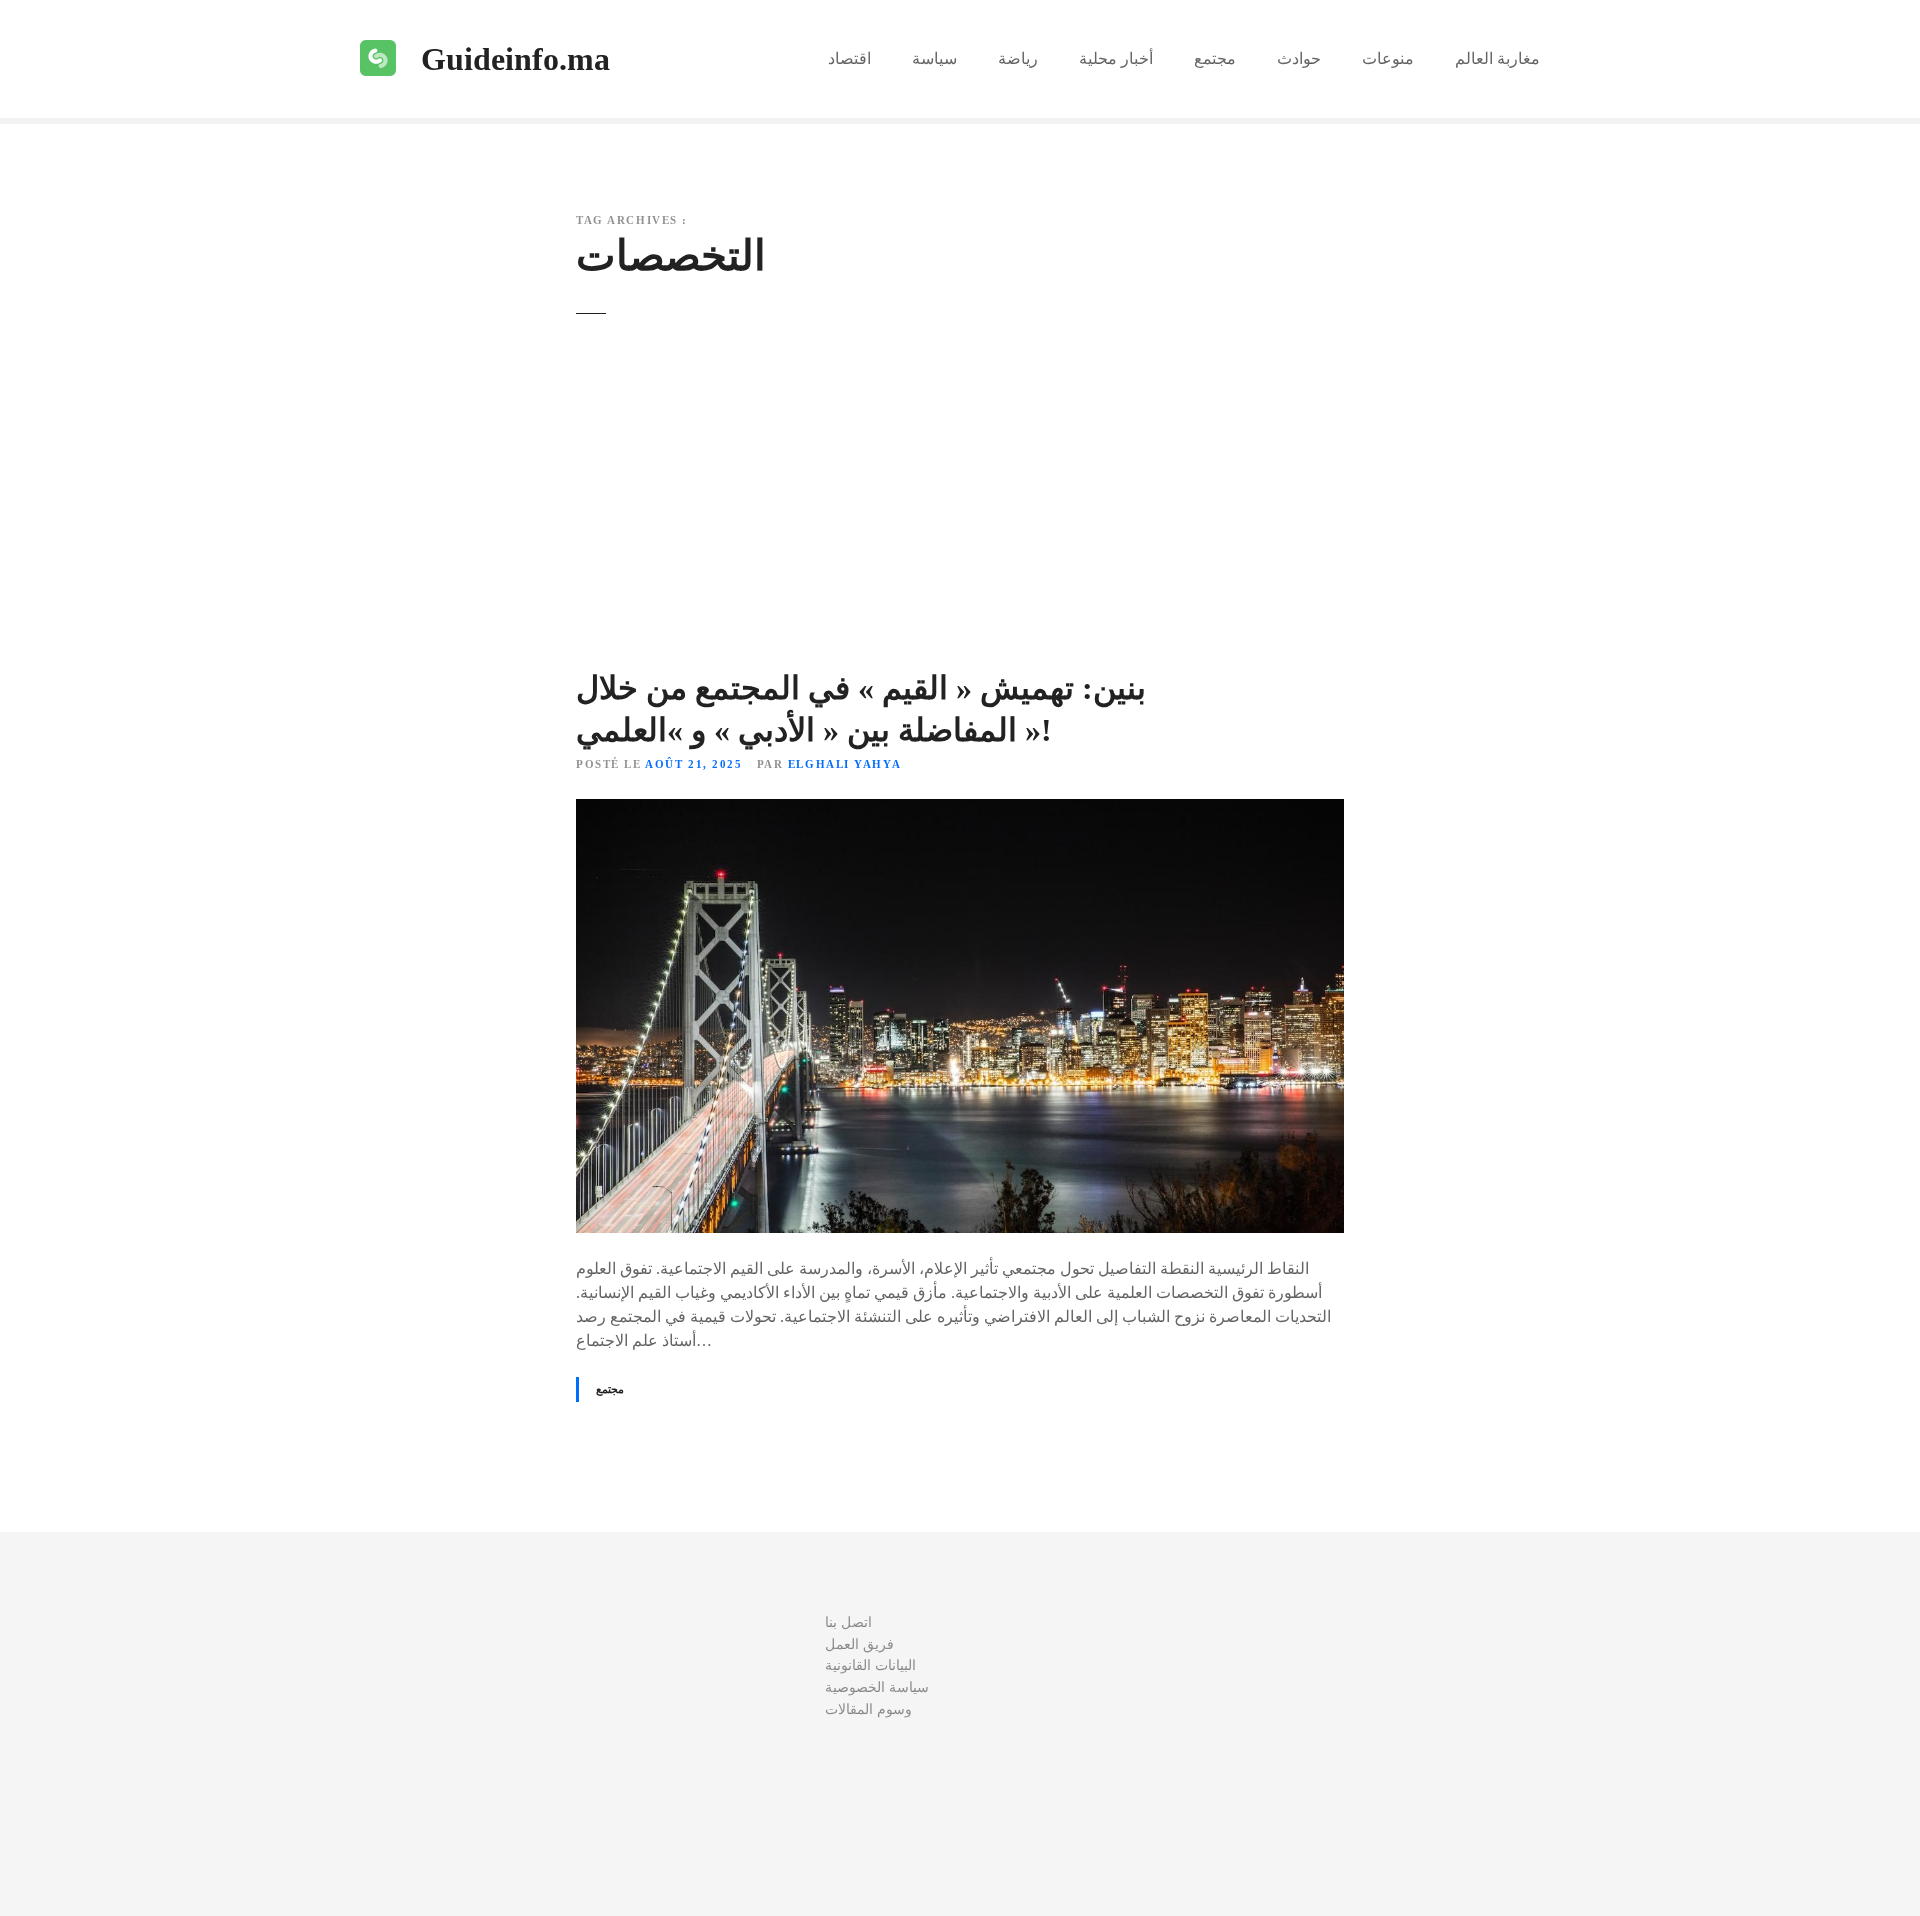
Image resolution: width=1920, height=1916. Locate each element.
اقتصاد (849, 58)
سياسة (934, 58)
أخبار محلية (1116, 58)
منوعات (1388, 58)
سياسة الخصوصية (877, 1687)
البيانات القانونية (870, 1665)
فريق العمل (859, 1644)
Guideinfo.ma (515, 59)
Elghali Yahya (844, 764)
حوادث (1299, 58)
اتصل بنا (848, 1622)
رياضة (1018, 58)
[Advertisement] (960, 512)
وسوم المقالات (868, 1709)
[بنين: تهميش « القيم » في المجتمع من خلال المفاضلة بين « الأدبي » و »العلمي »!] (960, 810)
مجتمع (1215, 58)
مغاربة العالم (1497, 58)
